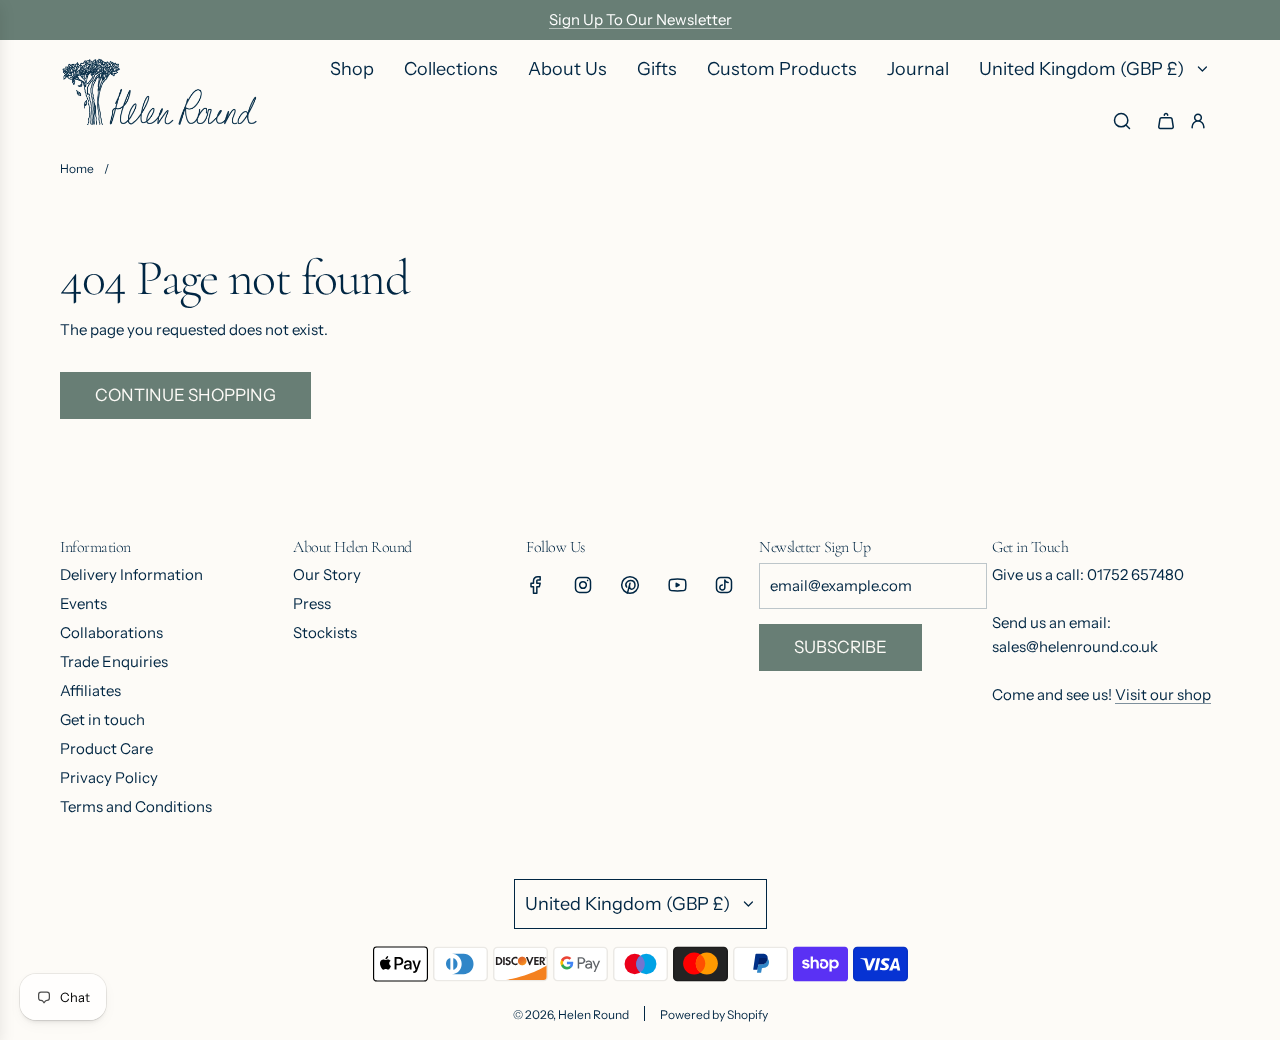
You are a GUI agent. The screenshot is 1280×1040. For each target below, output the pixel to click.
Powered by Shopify (714, 1014)
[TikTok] (724, 585)
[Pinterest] (630, 585)
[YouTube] (677, 585)
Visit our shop (1163, 694)
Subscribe (840, 647)
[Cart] (1166, 121)
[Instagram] (583, 585)
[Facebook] (536, 585)
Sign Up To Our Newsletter (640, 19)
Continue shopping (185, 395)
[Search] (1122, 121)
